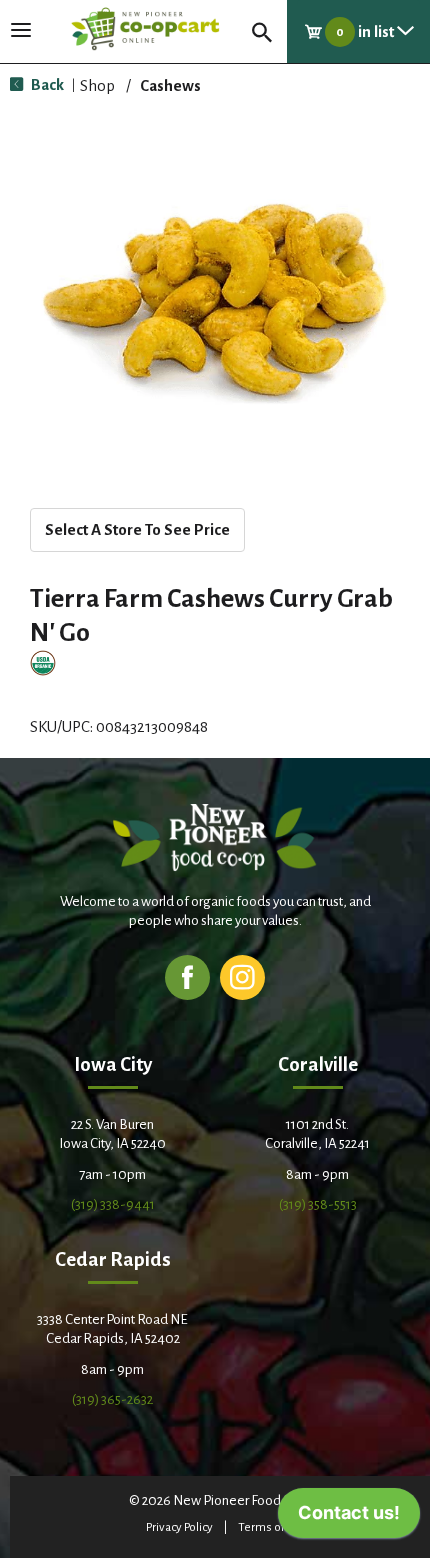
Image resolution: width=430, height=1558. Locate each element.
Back (46, 84)
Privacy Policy (179, 1527)
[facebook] (187, 976)
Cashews (170, 85)
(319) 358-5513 (318, 1204)
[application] (349, 1518)
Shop (97, 85)
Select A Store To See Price (137, 529)
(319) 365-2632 (112, 1399)
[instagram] (242, 976)
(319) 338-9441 (113, 1204)
